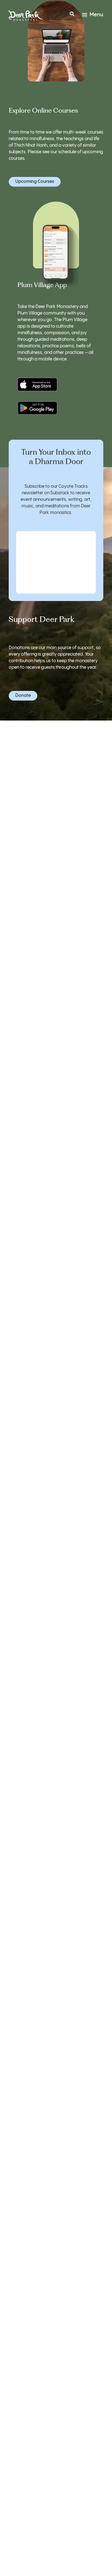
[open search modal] (72, 15)
